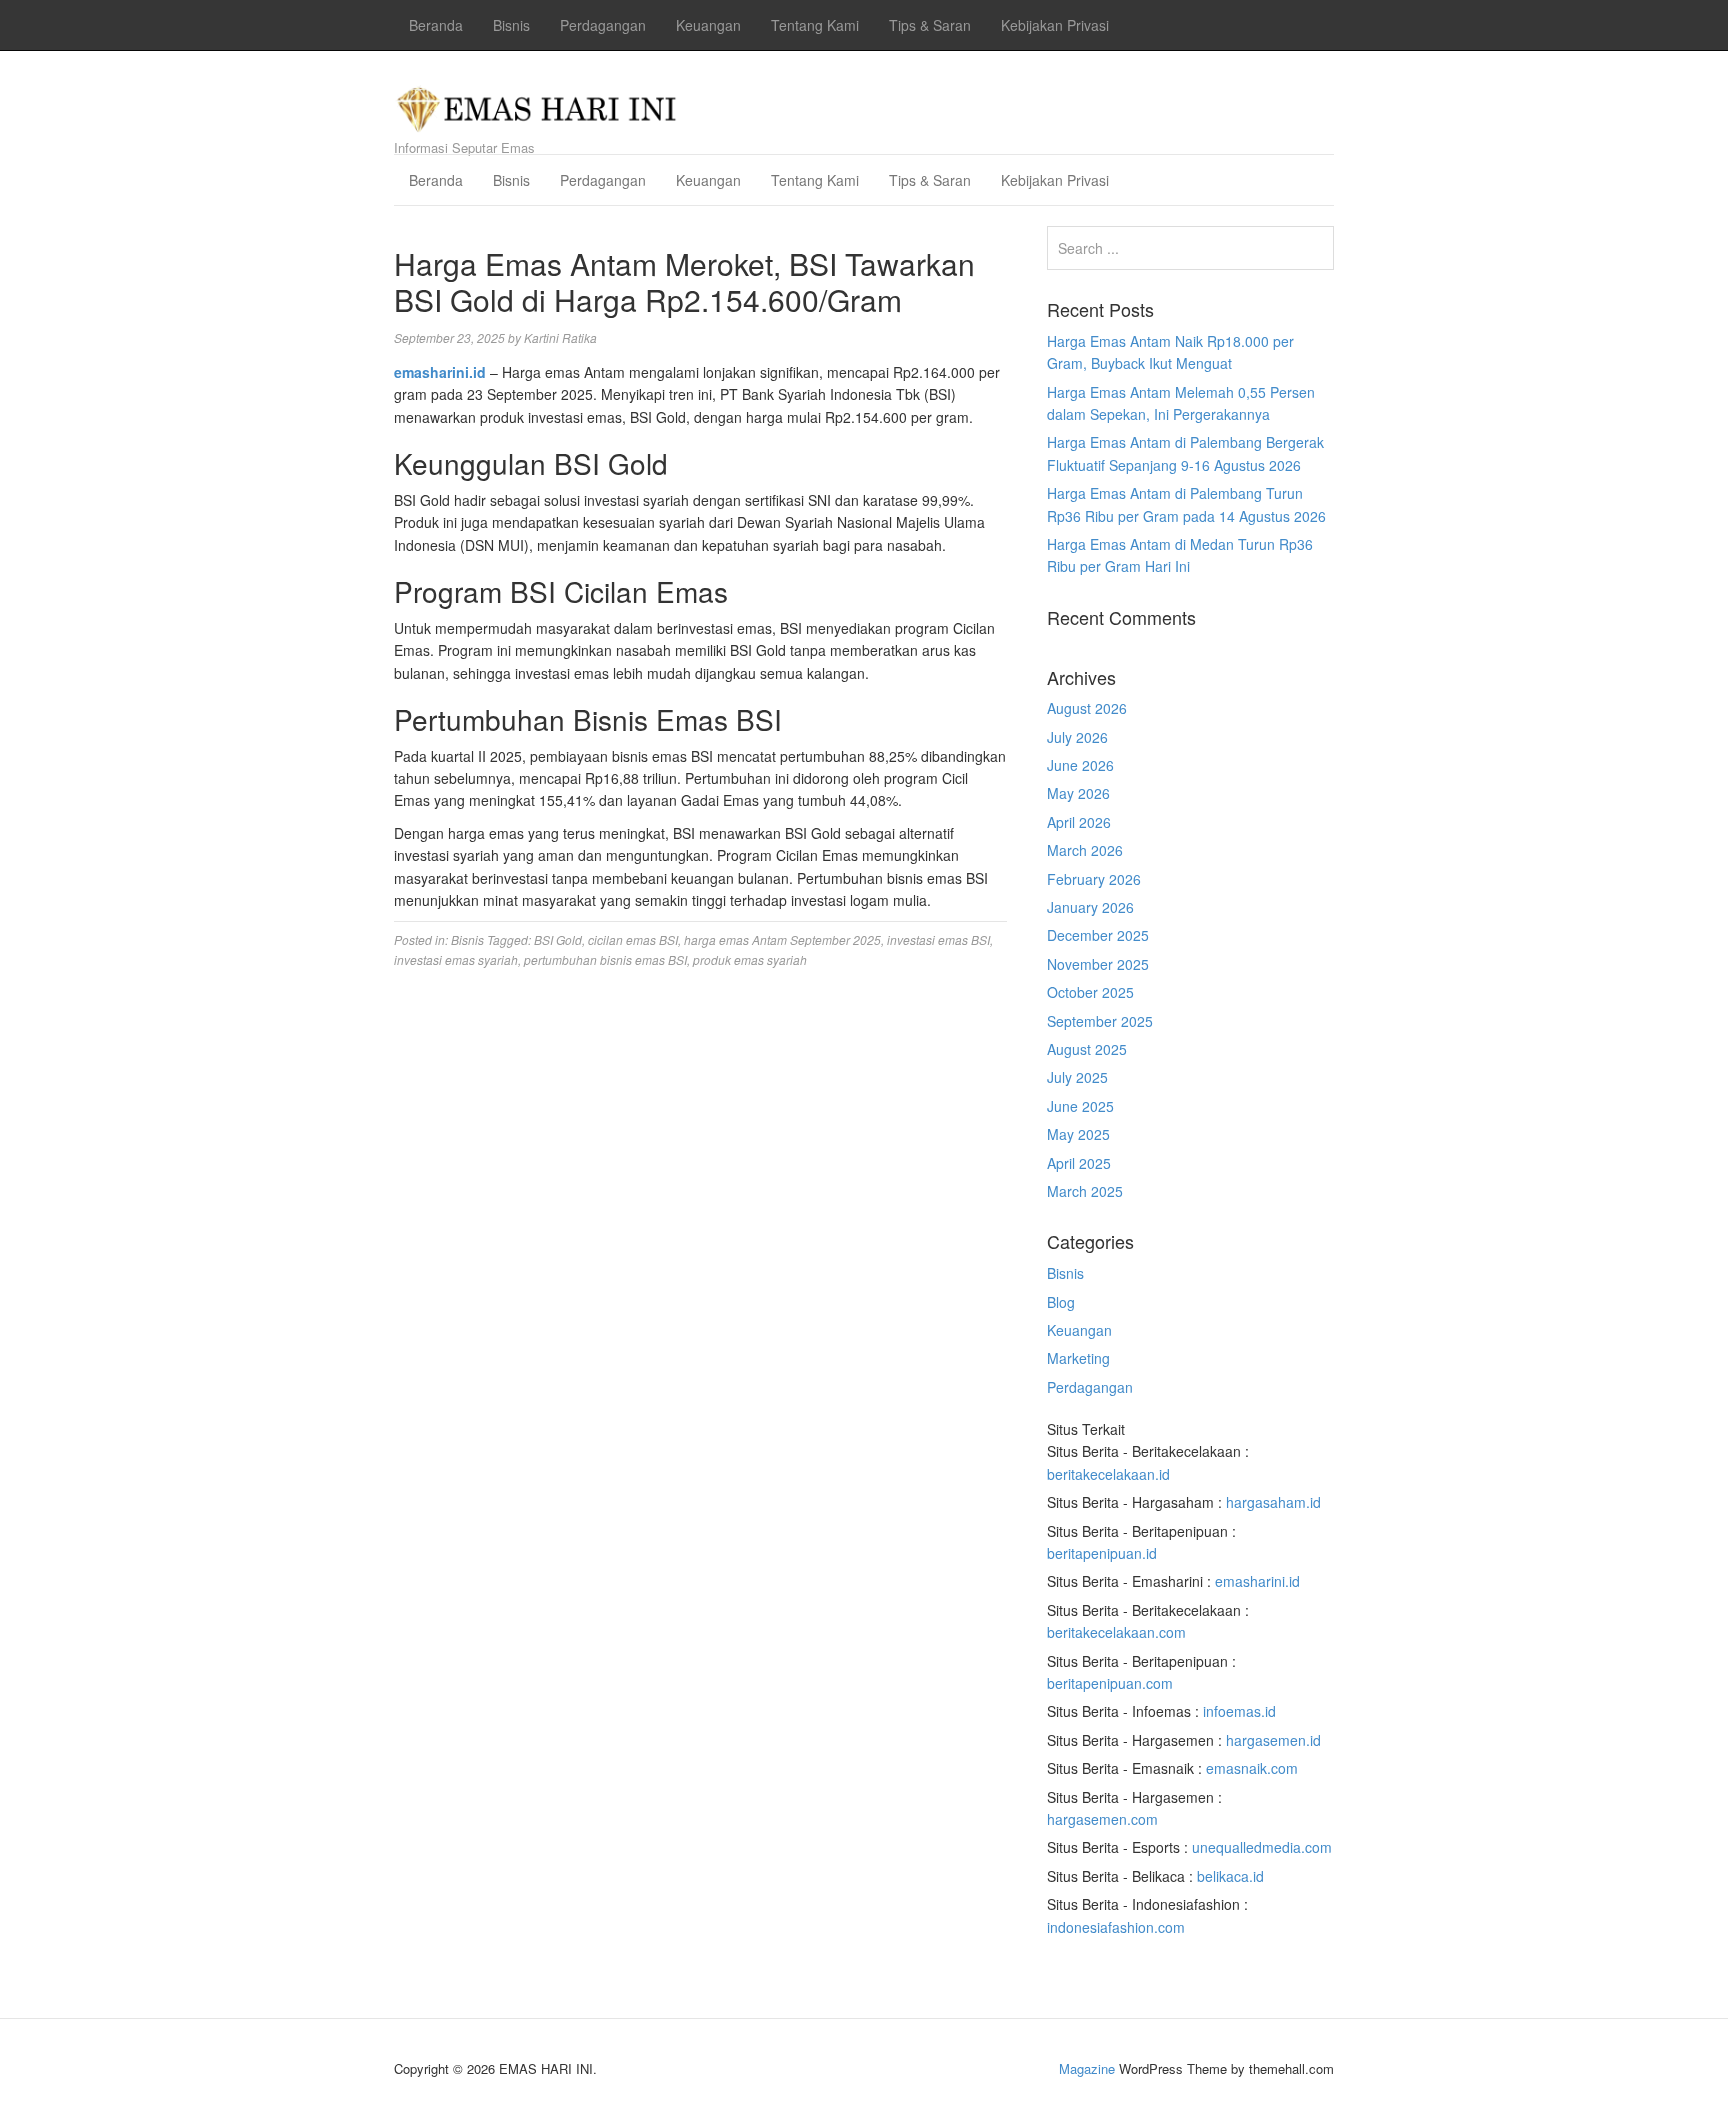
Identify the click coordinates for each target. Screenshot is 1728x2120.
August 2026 (1087, 708)
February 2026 (1094, 879)
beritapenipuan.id (1102, 1553)
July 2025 (1077, 1077)
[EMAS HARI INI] (537, 104)
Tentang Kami (815, 25)
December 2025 (1098, 935)
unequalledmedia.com (1262, 1847)
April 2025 (1079, 1163)
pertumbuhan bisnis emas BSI (605, 959)
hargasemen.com (1102, 1819)
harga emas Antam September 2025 (782, 939)
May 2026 (1078, 793)
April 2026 (1079, 822)
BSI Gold (558, 939)
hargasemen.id (1273, 1740)
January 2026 (1090, 907)
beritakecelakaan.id (1108, 1474)
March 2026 (1085, 850)
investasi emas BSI (938, 939)
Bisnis (511, 25)
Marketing (1078, 1358)
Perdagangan (603, 25)
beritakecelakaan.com (1116, 1632)
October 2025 (1090, 992)
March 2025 (1085, 1191)
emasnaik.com (1252, 1768)
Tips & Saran (930, 25)
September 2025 (1100, 1021)
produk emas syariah (750, 959)
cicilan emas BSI (633, 939)
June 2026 (1080, 765)
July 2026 (1077, 737)
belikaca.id (1230, 1876)
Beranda (436, 25)
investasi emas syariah (456, 959)
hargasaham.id (1273, 1502)
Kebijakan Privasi (1055, 25)
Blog (1061, 1302)
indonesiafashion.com (1116, 1927)
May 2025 (1078, 1134)
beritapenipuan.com (1110, 1683)
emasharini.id (1257, 1581)
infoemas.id (1239, 1711)
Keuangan (708, 25)
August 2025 (1087, 1049)
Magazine (1087, 2068)
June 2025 (1080, 1106)
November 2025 (1098, 964)
